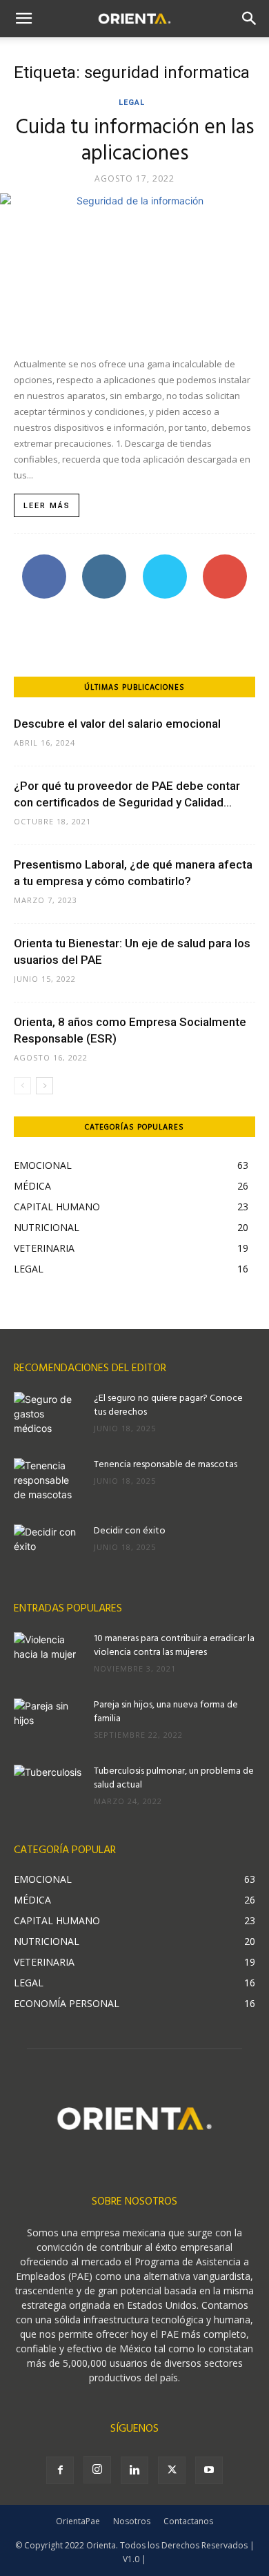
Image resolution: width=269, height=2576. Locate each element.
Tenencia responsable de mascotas (166, 1465)
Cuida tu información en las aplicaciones (135, 141)
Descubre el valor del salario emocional (117, 724)
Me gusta (44, 560)
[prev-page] (22, 1086)
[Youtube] (209, 2470)
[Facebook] (60, 2470)
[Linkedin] (134, 2470)
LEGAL (132, 103)
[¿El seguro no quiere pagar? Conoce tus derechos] (48, 1416)
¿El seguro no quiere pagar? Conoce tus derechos (168, 1405)
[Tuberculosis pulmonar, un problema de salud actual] (48, 1789)
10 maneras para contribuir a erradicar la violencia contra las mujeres (174, 1646)
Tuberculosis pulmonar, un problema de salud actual (174, 1778)
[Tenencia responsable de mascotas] (48, 1482)
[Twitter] (172, 2470)
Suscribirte (225, 560)
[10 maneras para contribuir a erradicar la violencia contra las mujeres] (48, 1656)
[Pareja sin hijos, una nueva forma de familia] (48, 1723)
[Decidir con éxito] (48, 1549)
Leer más (47, 506)
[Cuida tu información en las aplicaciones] (134, 268)
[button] (23, 19)
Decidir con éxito (130, 1531)
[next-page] (44, 1086)
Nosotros (132, 2521)
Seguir (104, 560)
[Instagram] (97, 2470)
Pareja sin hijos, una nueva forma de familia (166, 1712)
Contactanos (188, 2521)
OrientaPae (78, 2521)
